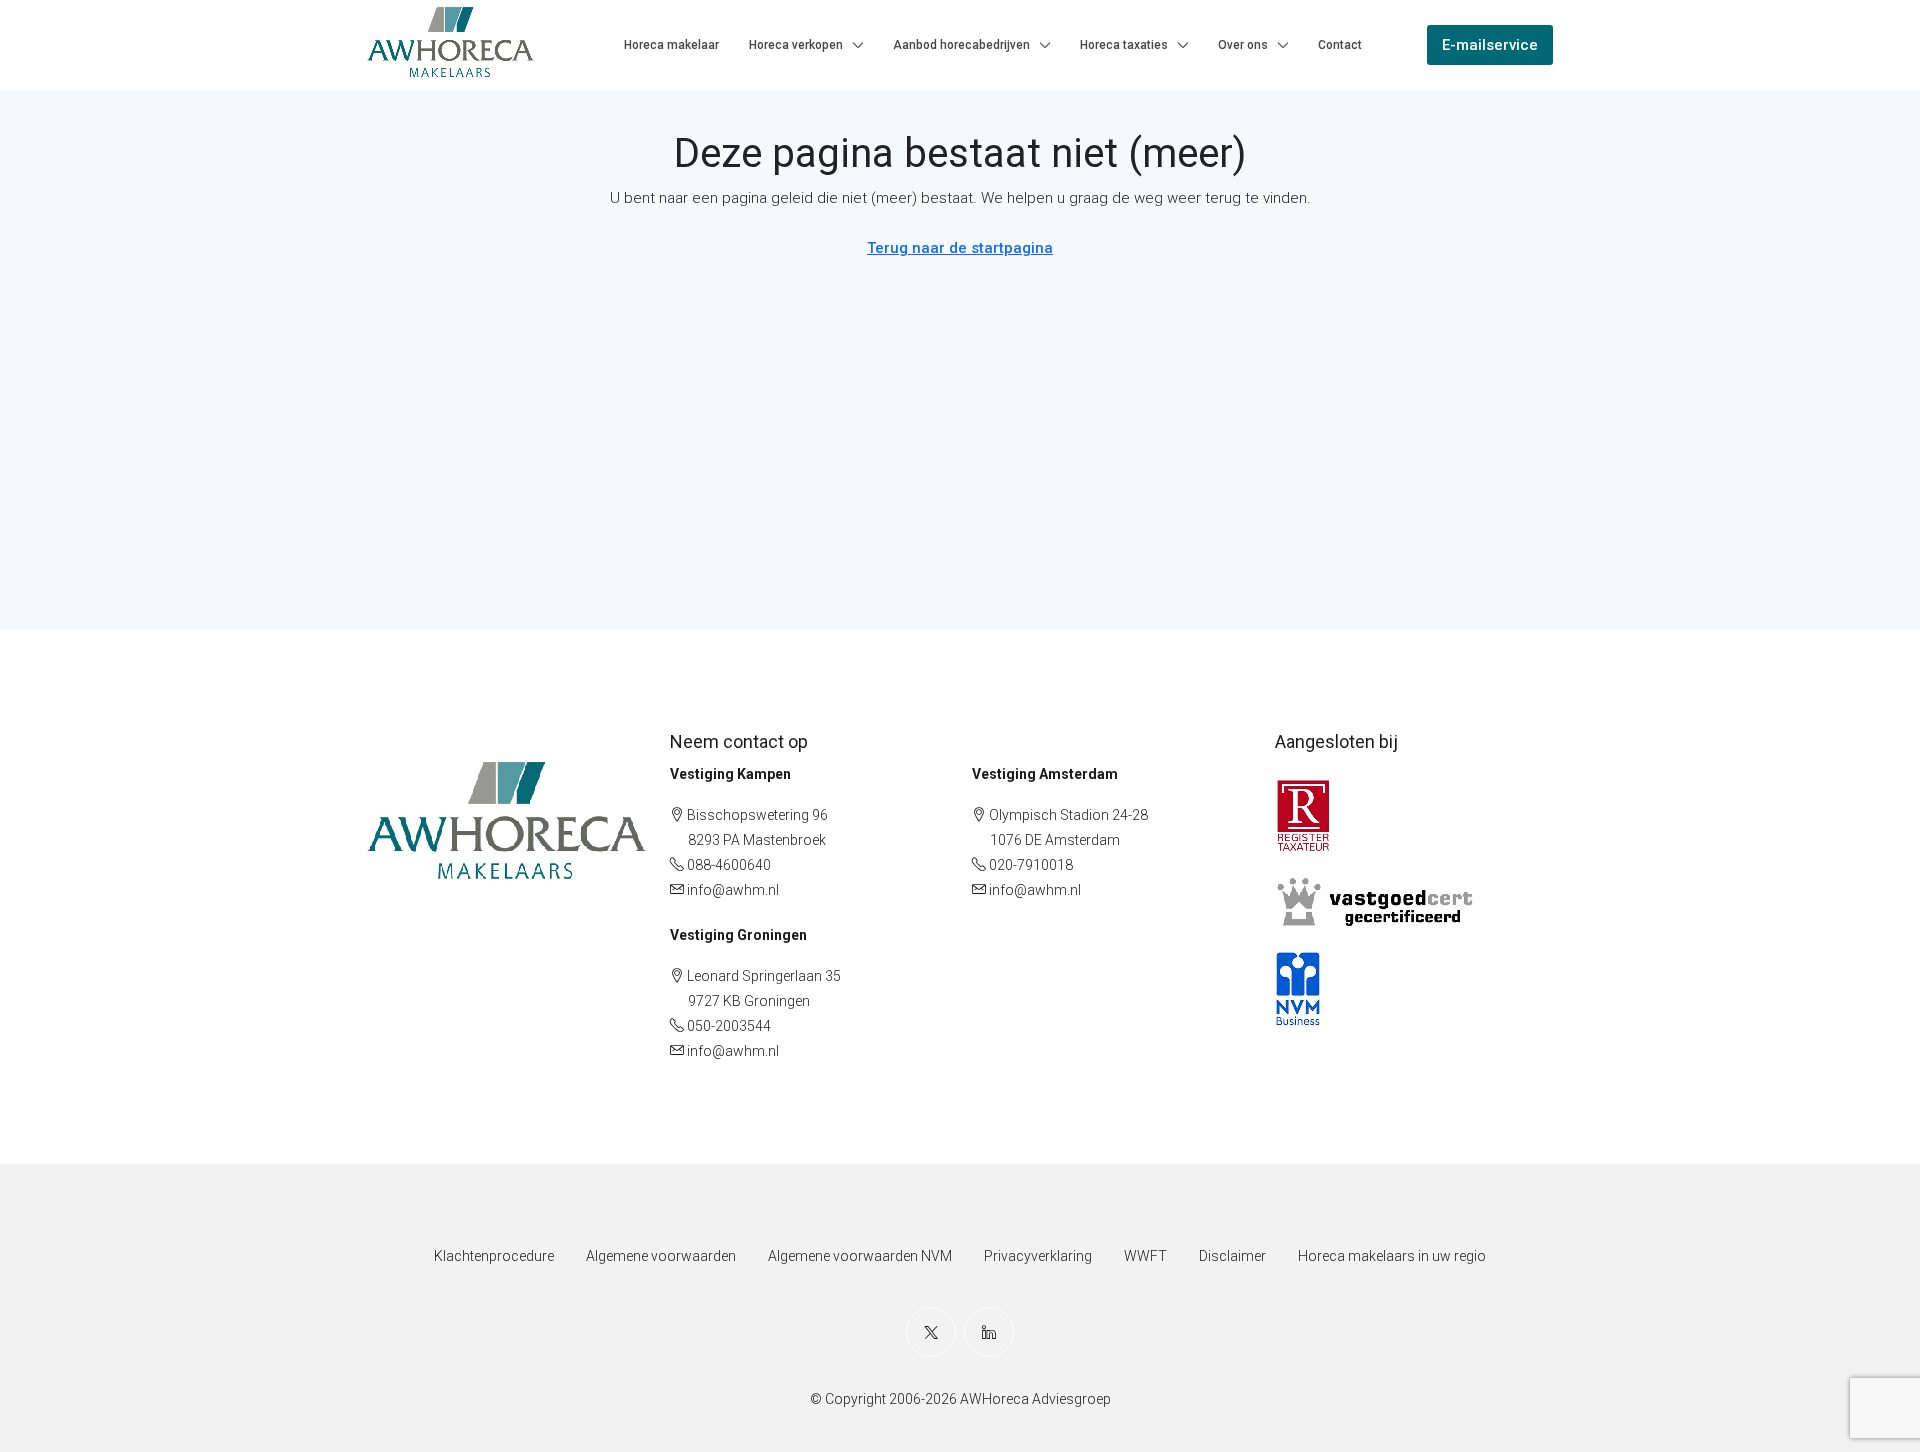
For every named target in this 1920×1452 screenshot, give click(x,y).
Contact (1340, 45)
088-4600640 (729, 865)
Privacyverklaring (1038, 1256)
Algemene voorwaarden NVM (860, 1256)
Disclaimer (1232, 1256)
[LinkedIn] (989, 1332)
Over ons (1243, 45)
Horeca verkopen (796, 45)
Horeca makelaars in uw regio (1392, 1256)
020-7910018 (1031, 865)
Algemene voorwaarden (661, 1256)
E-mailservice (1490, 45)
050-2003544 (729, 1026)
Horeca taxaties (1124, 45)
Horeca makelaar (671, 45)
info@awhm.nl (733, 890)
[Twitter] (931, 1332)
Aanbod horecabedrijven (961, 45)
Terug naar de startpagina (960, 248)
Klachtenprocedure (494, 1256)
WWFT (1145, 1256)
